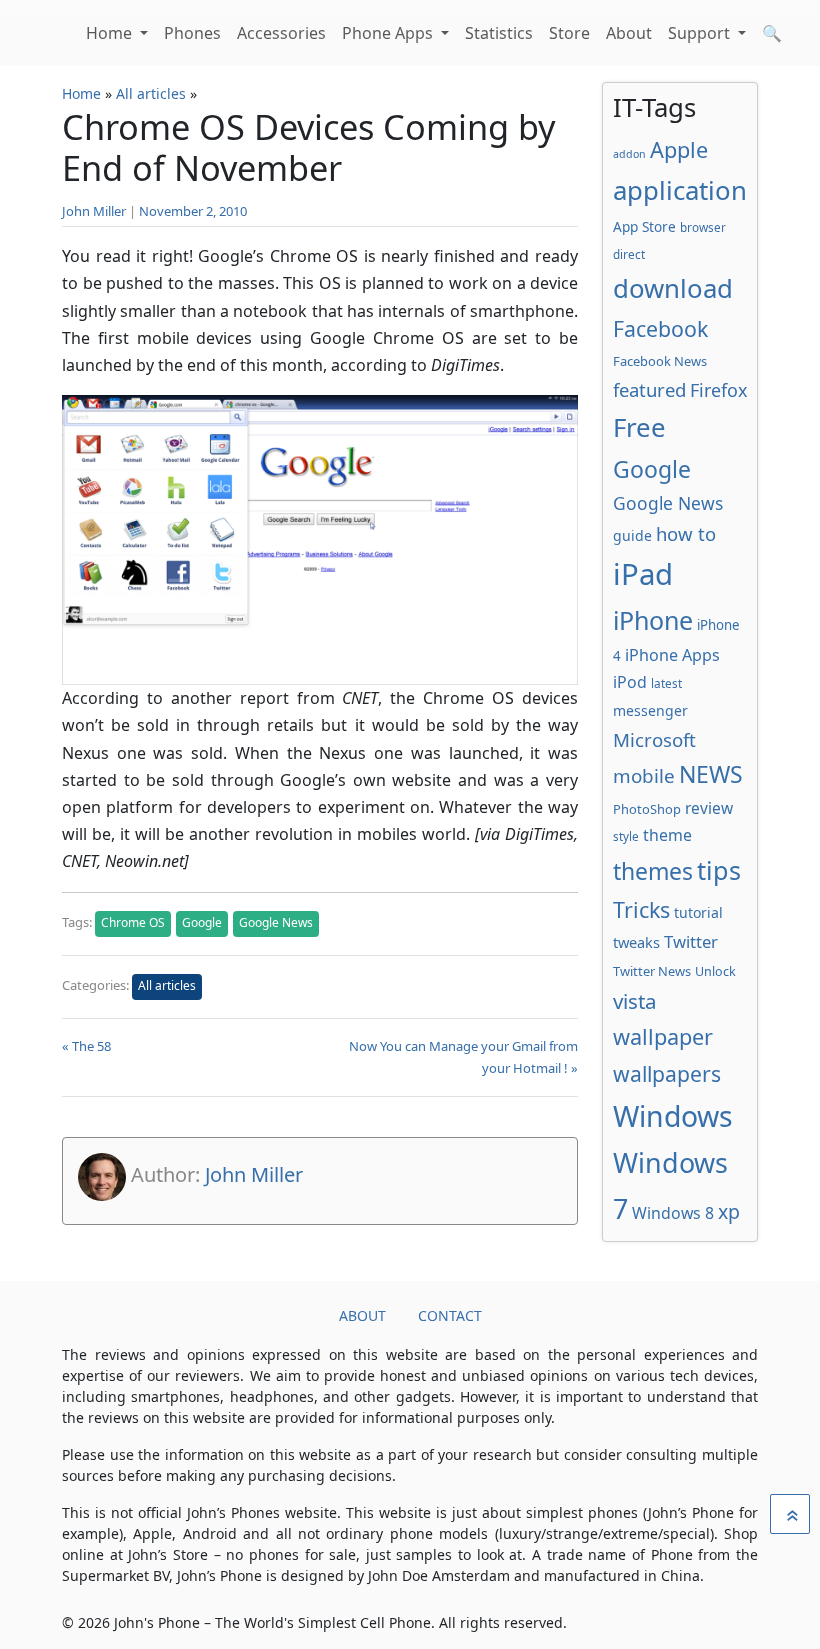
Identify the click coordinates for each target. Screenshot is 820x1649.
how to (686, 533)
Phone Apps (389, 33)
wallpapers (667, 1073)
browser (703, 227)
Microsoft (654, 739)
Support (701, 33)
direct (629, 254)
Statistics (499, 33)
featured (649, 389)
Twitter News (652, 971)
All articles (151, 93)
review (709, 808)
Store (569, 33)
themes (653, 871)
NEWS (711, 774)
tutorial (698, 912)
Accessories (281, 33)
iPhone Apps (672, 655)
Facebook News (660, 361)
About (629, 33)
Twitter (691, 941)
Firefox (718, 390)
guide (632, 535)
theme (667, 835)
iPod (630, 682)
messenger (650, 710)
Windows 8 (673, 1213)
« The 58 (86, 1046)
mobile (644, 776)
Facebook (660, 328)
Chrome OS (133, 922)
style (626, 836)
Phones (192, 33)
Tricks (641, 909)
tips (719, 870)
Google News (276, 922)
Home (111, 33)
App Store (644, 226)
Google (202, 922)
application (680, 190)
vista (635, 1001)
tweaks (636, 942)
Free (639, 427)
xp (729, 1211)
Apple (679, 149)
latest (666, 683)
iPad (643, 574)
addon (629, 154)
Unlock (715, 971)
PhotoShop (647, 809)
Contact (450, 1315)
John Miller (94, 211)
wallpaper (663, 1036)
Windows (673, 1116)
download (673, 288)
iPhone (653, 620)
